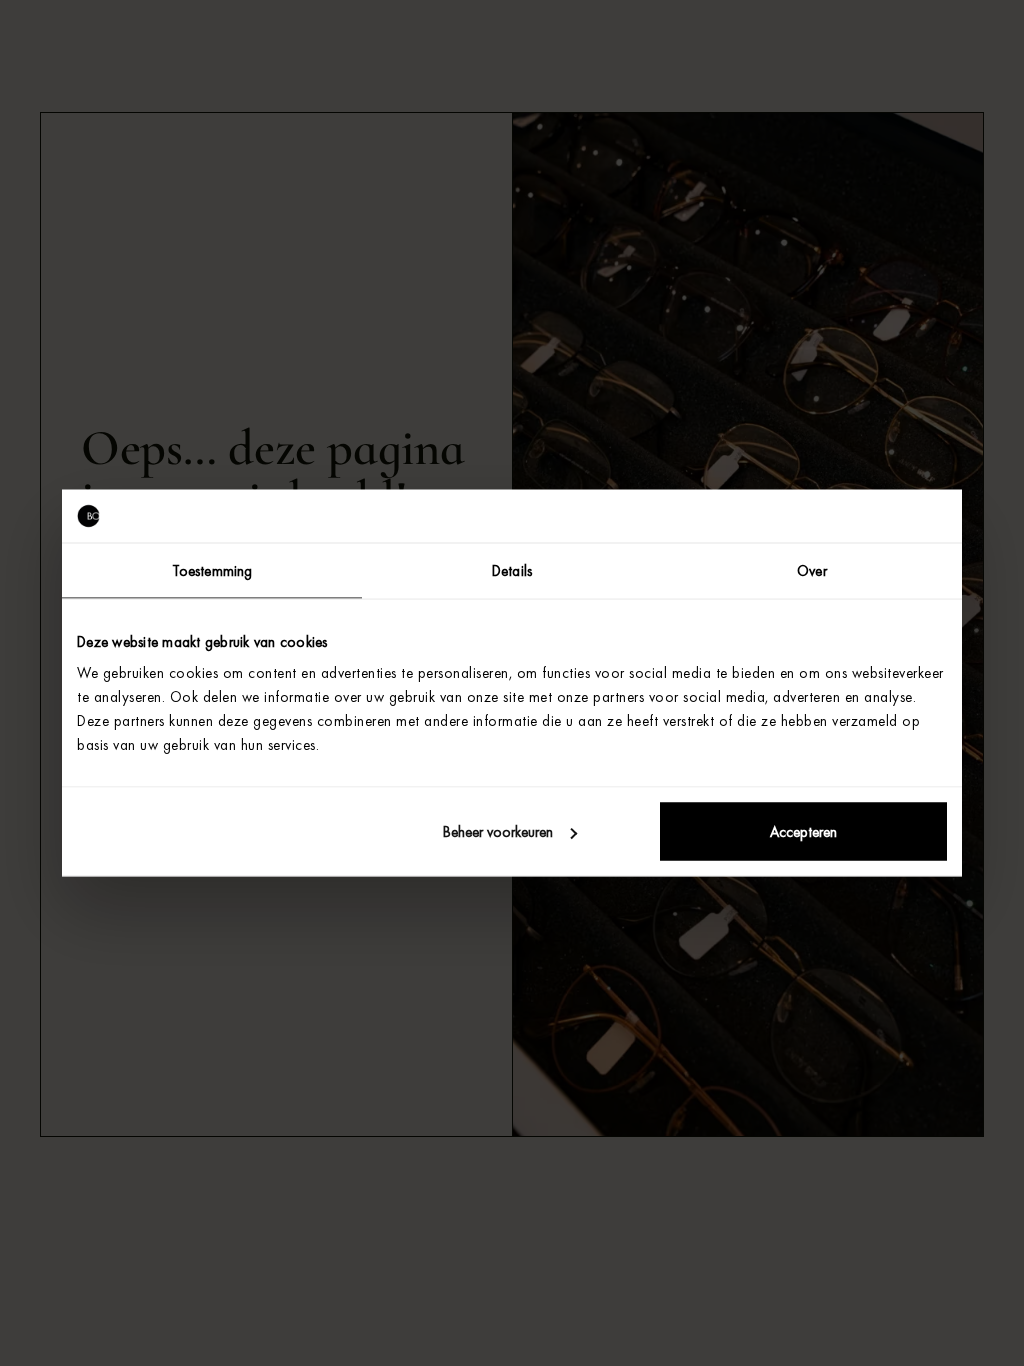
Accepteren (803, 832)
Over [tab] (811, 570)
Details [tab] (512, 570)
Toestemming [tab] (212, 570)
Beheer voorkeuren (498, 832)
